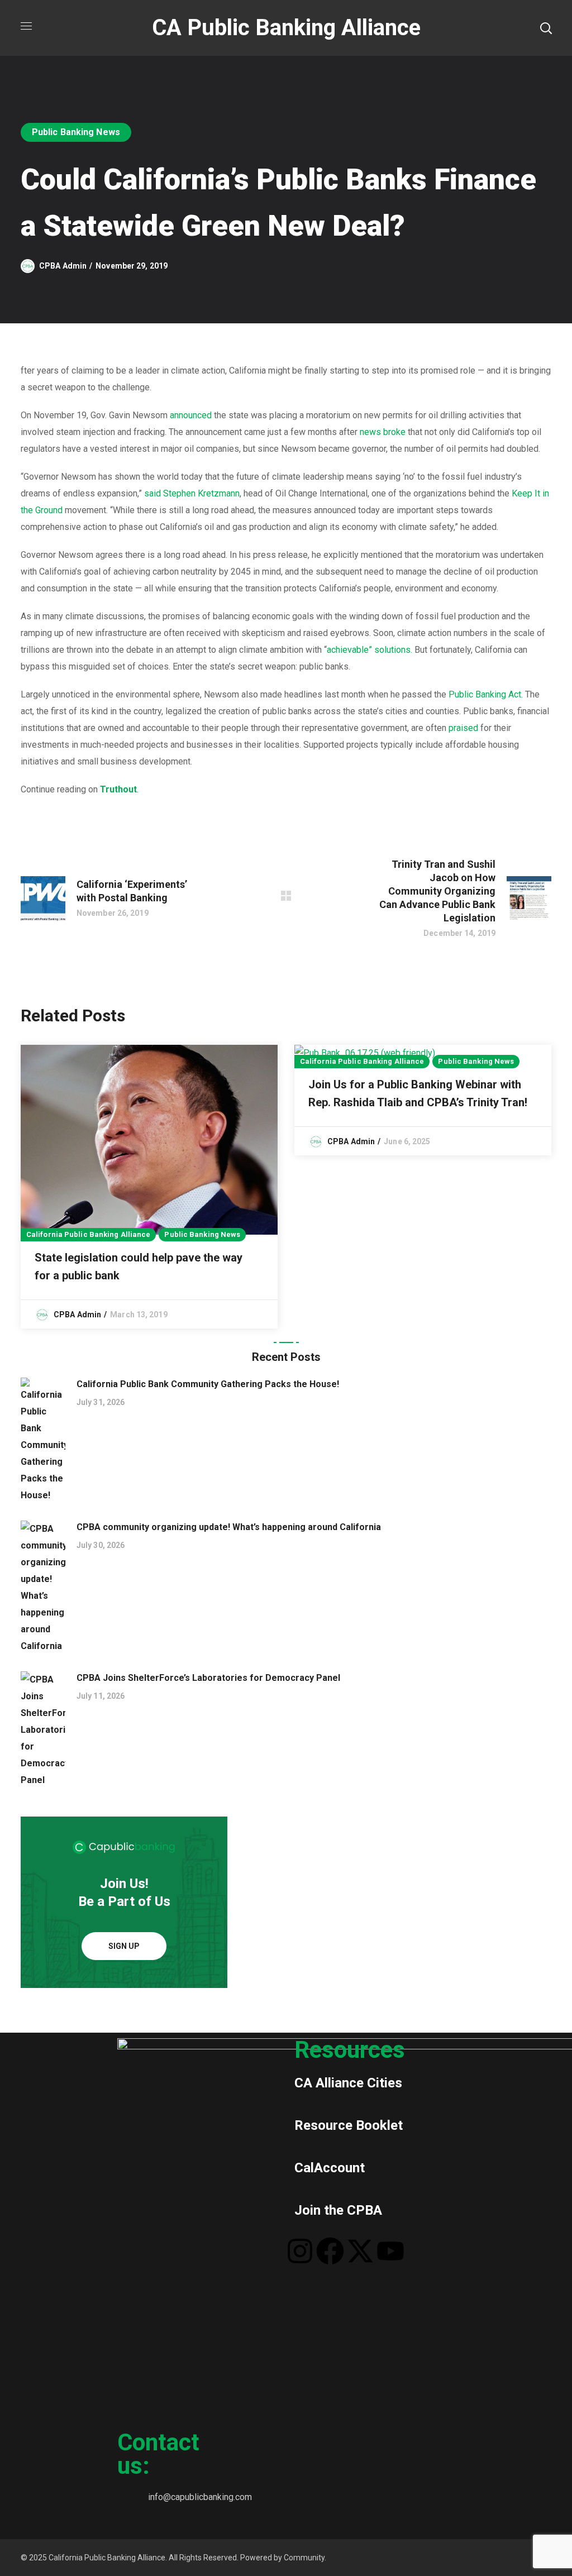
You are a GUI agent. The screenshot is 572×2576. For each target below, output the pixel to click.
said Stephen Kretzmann (192, 493)
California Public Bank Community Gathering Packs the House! (208, 1384)
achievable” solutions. (370, 650)
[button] (546, 28)
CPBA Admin (63, 266)
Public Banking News (76, 132)
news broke (383, 432)
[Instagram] (300, 2251)
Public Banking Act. (486, 694)
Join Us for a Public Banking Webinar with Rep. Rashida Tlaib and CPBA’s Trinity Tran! (418, 1093)
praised (463, 728)
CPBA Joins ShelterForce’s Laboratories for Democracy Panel (208, 1678)
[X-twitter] (360, 2251)
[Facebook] (330, 2251)
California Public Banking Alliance (88, 1234)
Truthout (118, 789)
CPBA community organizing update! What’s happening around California (229, 1527)
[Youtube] (390, 2251)
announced (191, 415)
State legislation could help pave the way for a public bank (139, 1267)
